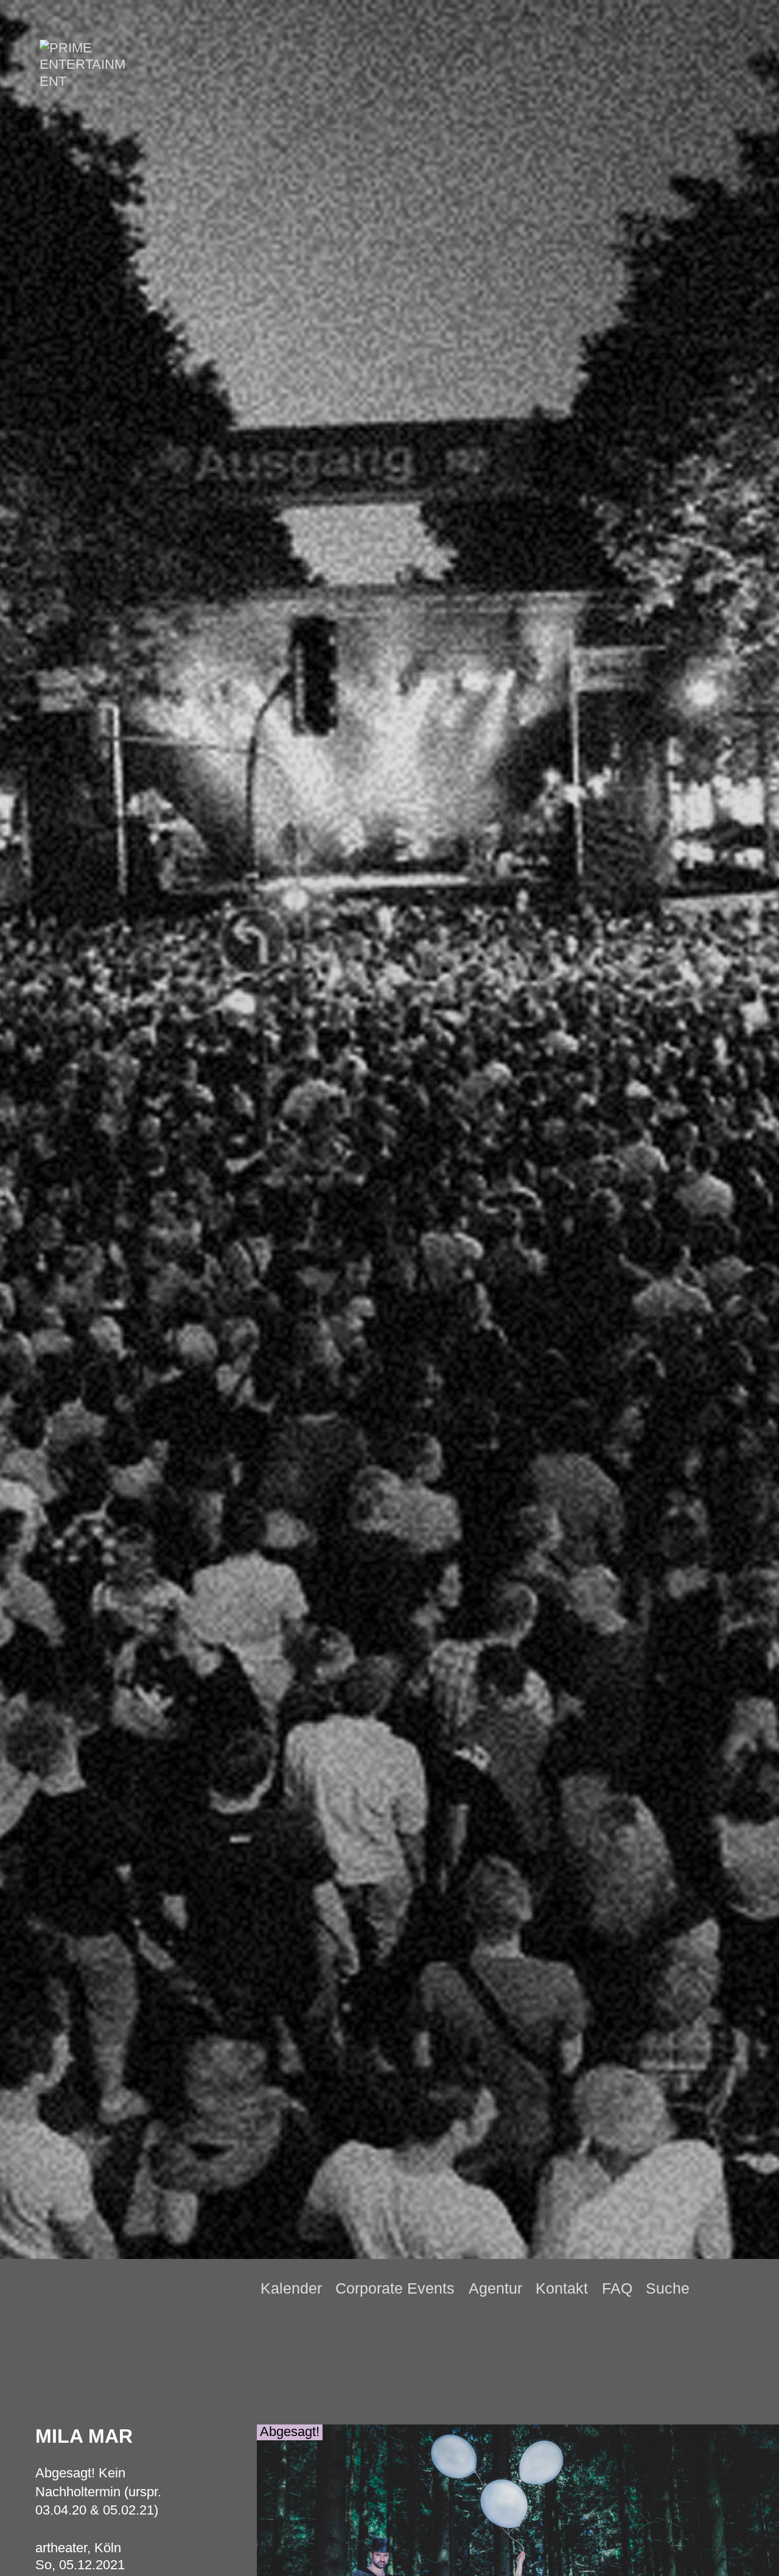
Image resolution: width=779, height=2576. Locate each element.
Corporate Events (395, 2288)
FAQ (617, 2288)
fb (732, 2288)
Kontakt (562, 2288)
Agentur (495, 2288)
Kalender (291, 2288)
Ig (753, 2289)
